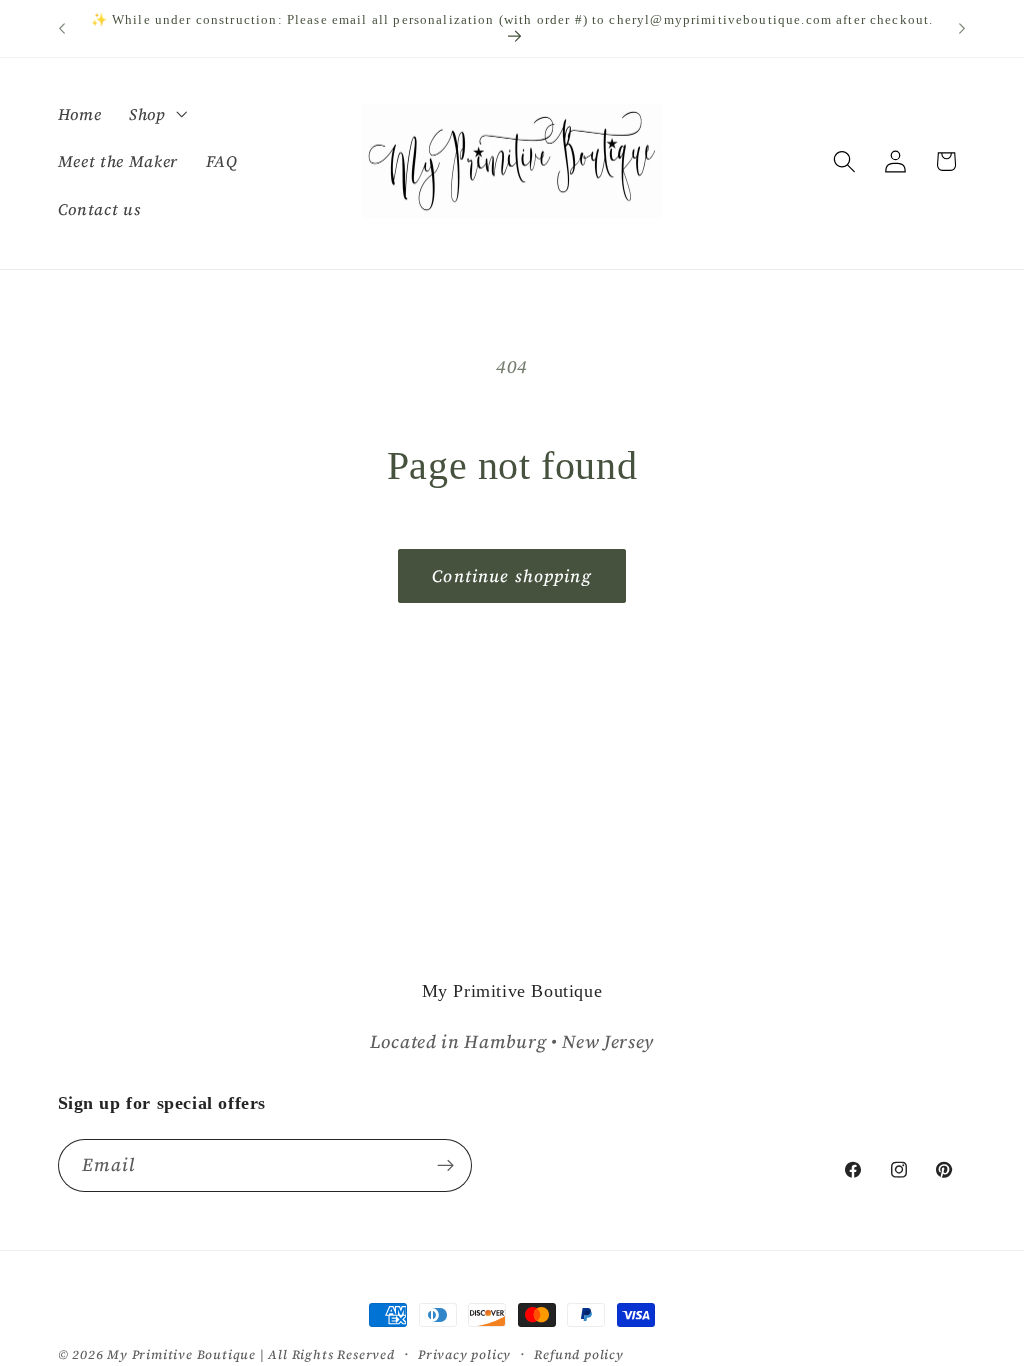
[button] (156, 114)
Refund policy (578, 1354)
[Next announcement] (962, 29)
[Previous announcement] (62, 29)
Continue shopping (512, 576)
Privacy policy (464, 1354)
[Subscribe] (445, 1166)
